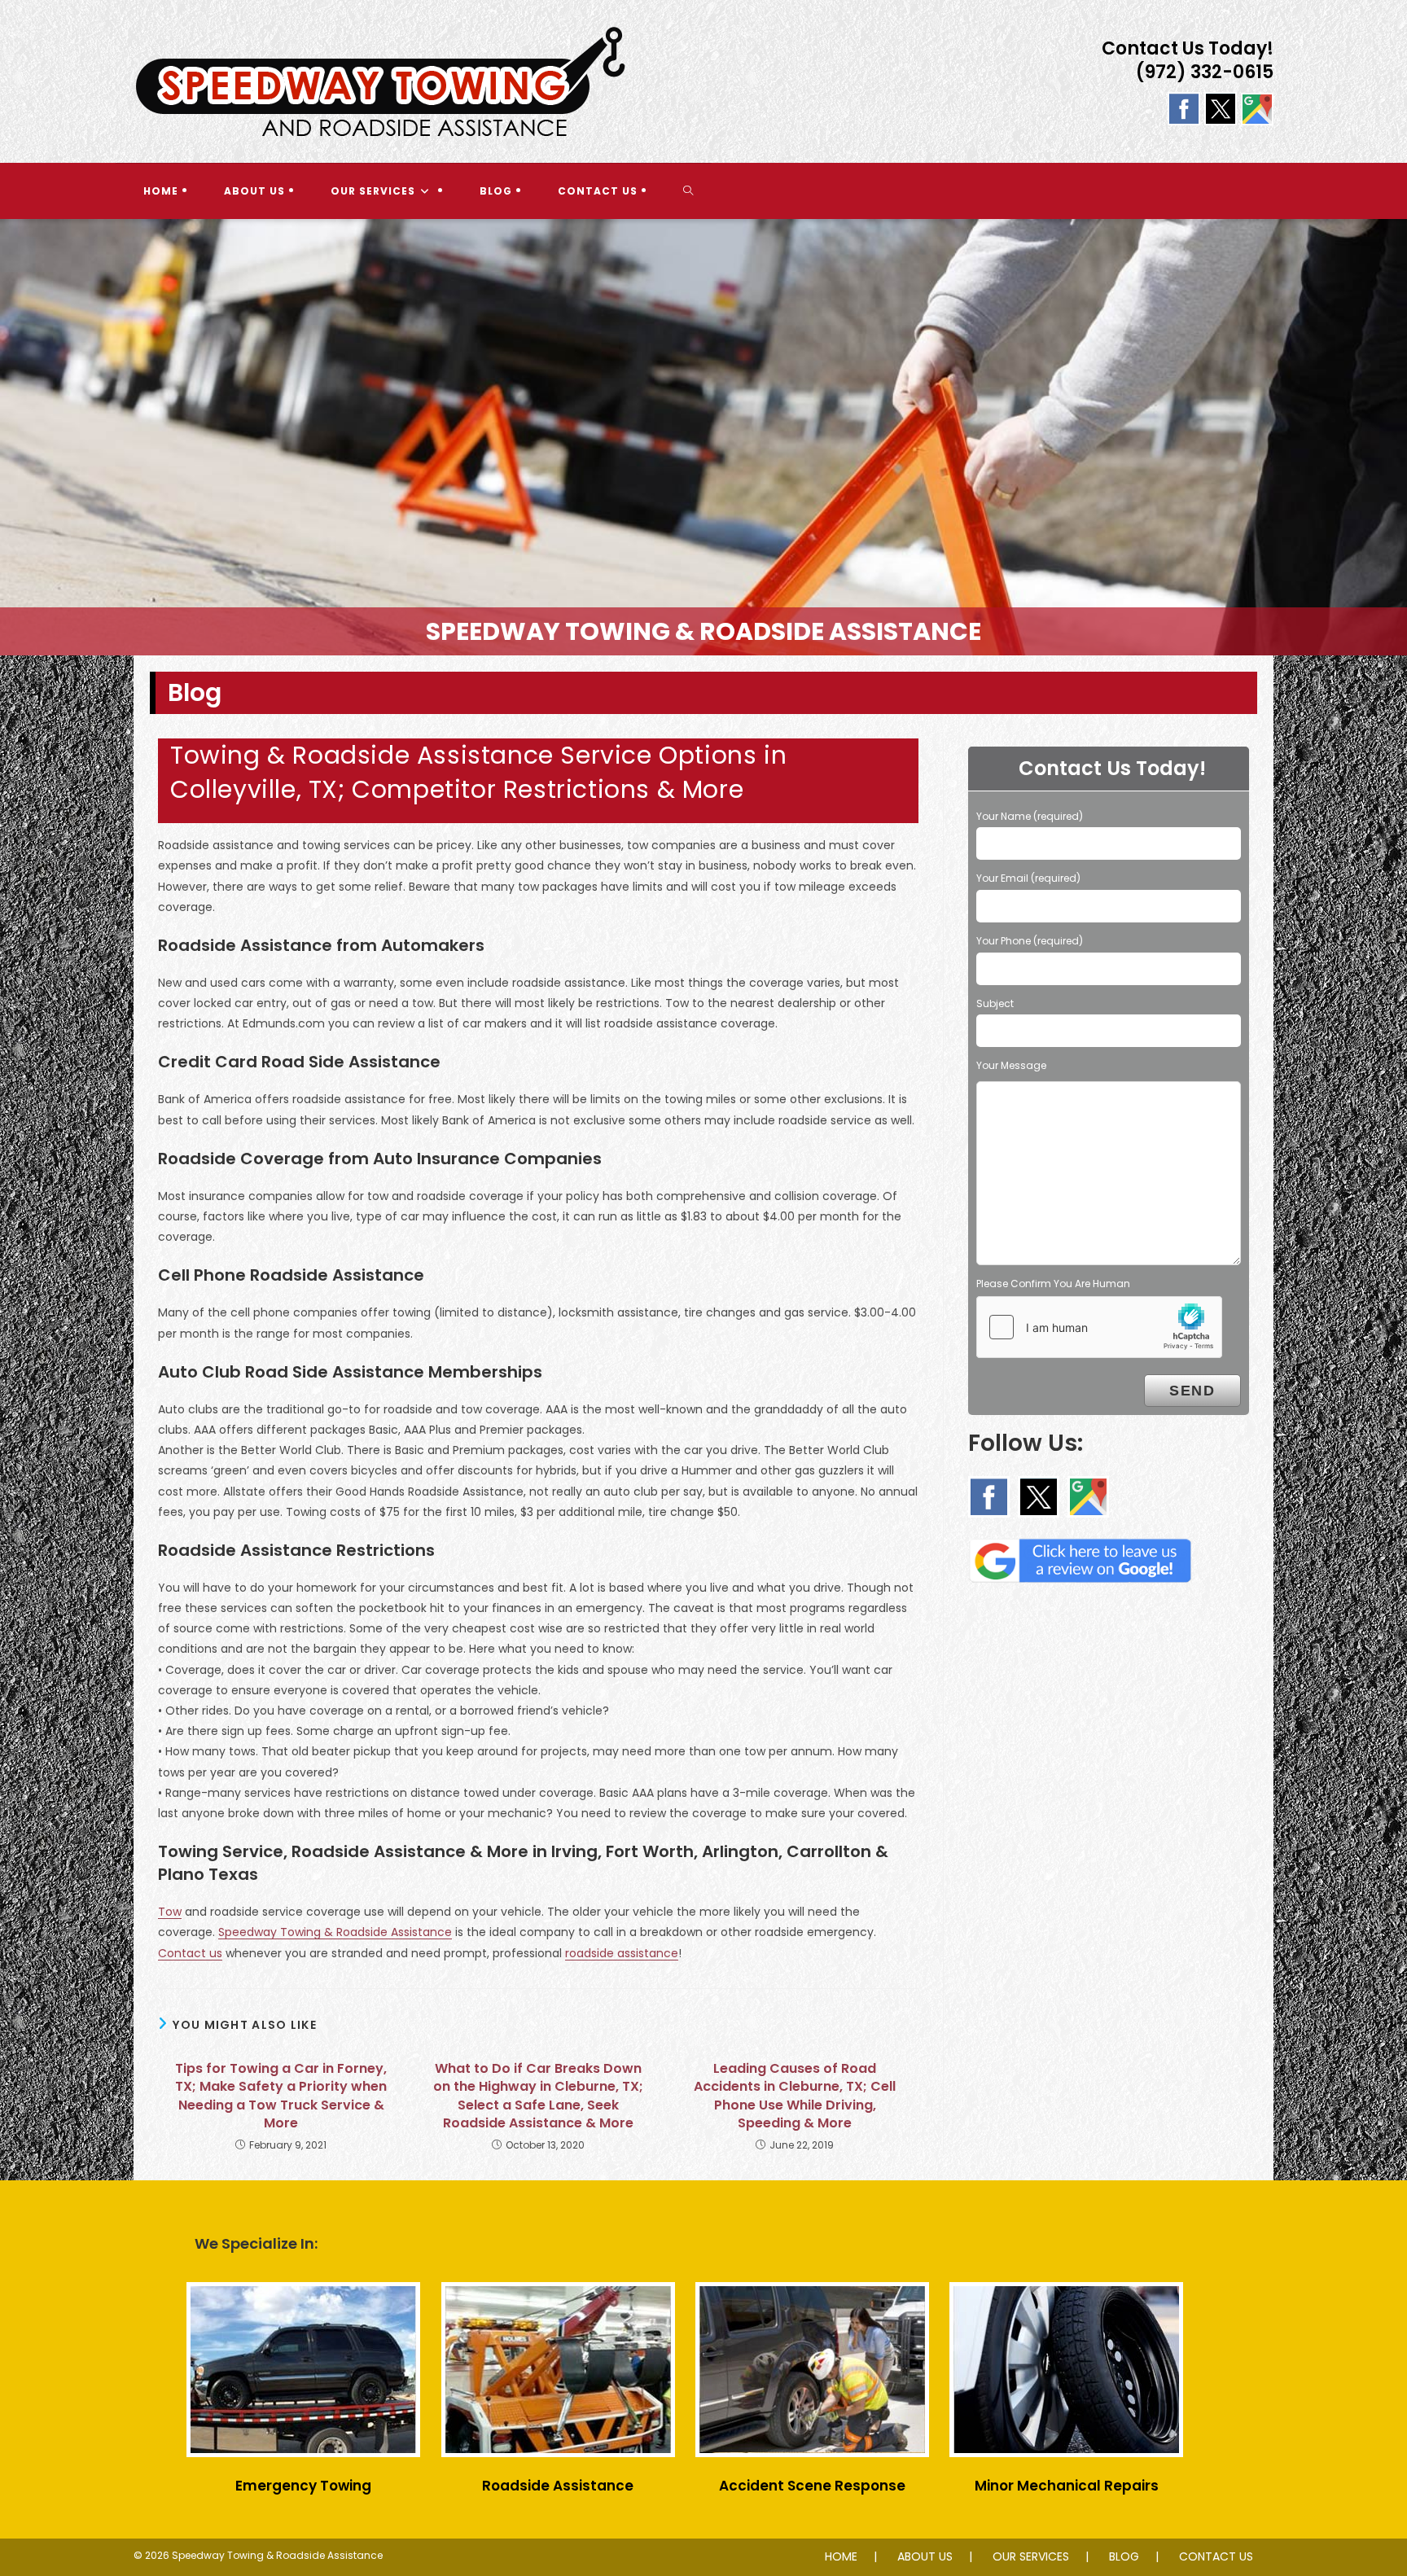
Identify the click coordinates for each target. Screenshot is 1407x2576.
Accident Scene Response (812, 2486)
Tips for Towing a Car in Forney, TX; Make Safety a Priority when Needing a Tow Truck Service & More (281, 2096)
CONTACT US (1216, 2556)
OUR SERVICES (1031, 2556)
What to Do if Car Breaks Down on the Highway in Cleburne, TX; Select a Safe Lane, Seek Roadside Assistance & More (538, 2096)
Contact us (190, 1953)
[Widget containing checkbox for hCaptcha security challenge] (1099, 1327)
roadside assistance (622, 1953)
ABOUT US (925, 2556)
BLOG (1124, 2556)
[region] (703, 437)
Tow (170, 1912)
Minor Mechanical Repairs (1067, 2486)
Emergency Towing (303, 2486)
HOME (841, 2556)
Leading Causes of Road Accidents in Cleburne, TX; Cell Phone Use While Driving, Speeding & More (795, 2096)
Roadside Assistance (558, 2486)
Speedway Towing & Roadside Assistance (335, 1932)
